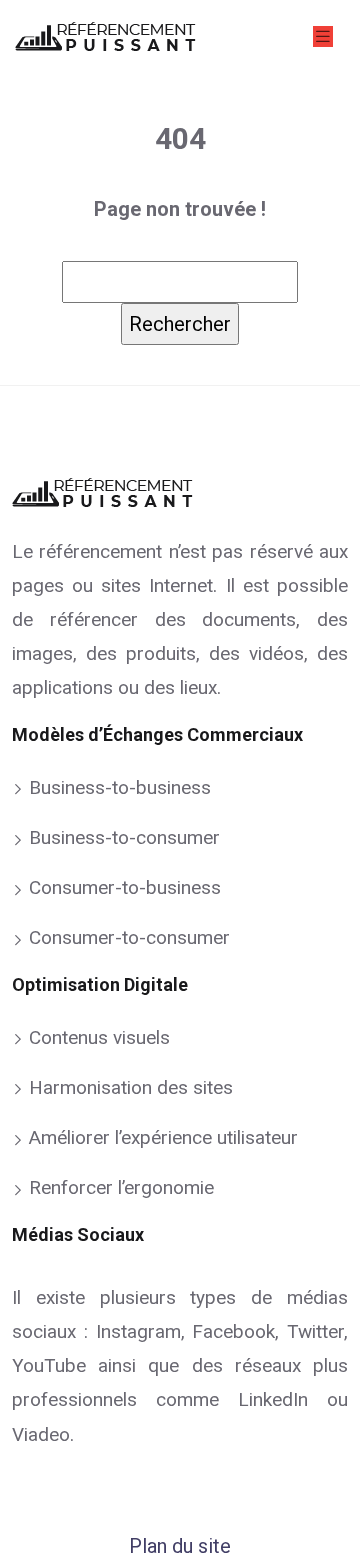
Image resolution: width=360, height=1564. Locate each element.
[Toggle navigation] (323, 36)
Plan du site (180, 1546)
